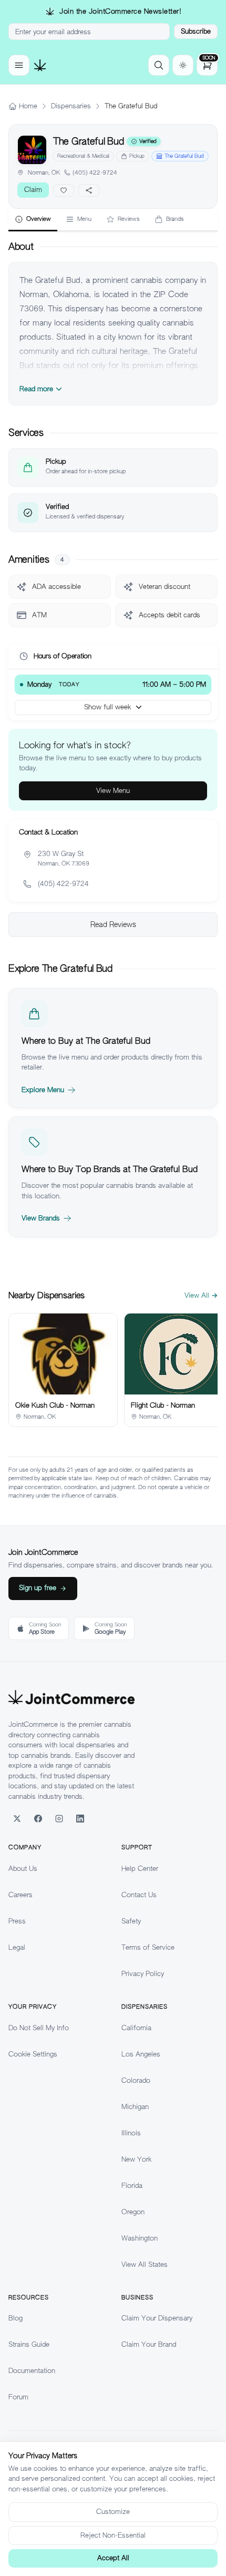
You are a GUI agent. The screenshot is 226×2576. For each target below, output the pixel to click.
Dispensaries (71, 106)
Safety (131, 1921)
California (136, 2028)
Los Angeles (141, 2054)
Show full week (107, 707)
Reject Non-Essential (113, 2535)
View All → (201, 1295)
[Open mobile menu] (19, 65)
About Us (23, 1869)
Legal (17, 1947)
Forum (18, 2397)
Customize (113, 2512)
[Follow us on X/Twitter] (17, 1818)
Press (17, 1921)
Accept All (113, 2558)
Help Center (140, 1869)
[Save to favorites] (64, 190)
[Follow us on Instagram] (59, 1818)
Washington (140, 2238)
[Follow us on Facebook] (38, 1818)
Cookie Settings (33, 2054)
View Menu (113, 791)
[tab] (33, 220)
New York (136, 2159)
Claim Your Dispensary (157, 2318)
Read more (36, 389)
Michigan (135, 2107)
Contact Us (139, 1895)
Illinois (131, 2133)
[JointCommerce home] (40, 65)
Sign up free (38, 1588)
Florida (132, 2186)
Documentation (32, 2371)
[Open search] (159, 65)
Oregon (133, 2212)
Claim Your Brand (149, 2344)
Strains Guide (29, 2344)
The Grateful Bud (184, 156)
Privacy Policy (143, 1974)
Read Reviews (113, 924)
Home (28, 106)
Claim (33, 190)
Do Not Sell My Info (39, 2028)
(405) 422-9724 (95, 172)
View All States (145, 2264)
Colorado (136, 2080)
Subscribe (196, 31)
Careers (20, 1895)
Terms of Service (148, 1947)
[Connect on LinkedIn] (80, 1818)
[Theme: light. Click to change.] (183, 65)
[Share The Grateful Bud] (89, 190)
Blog (16, 2318)
